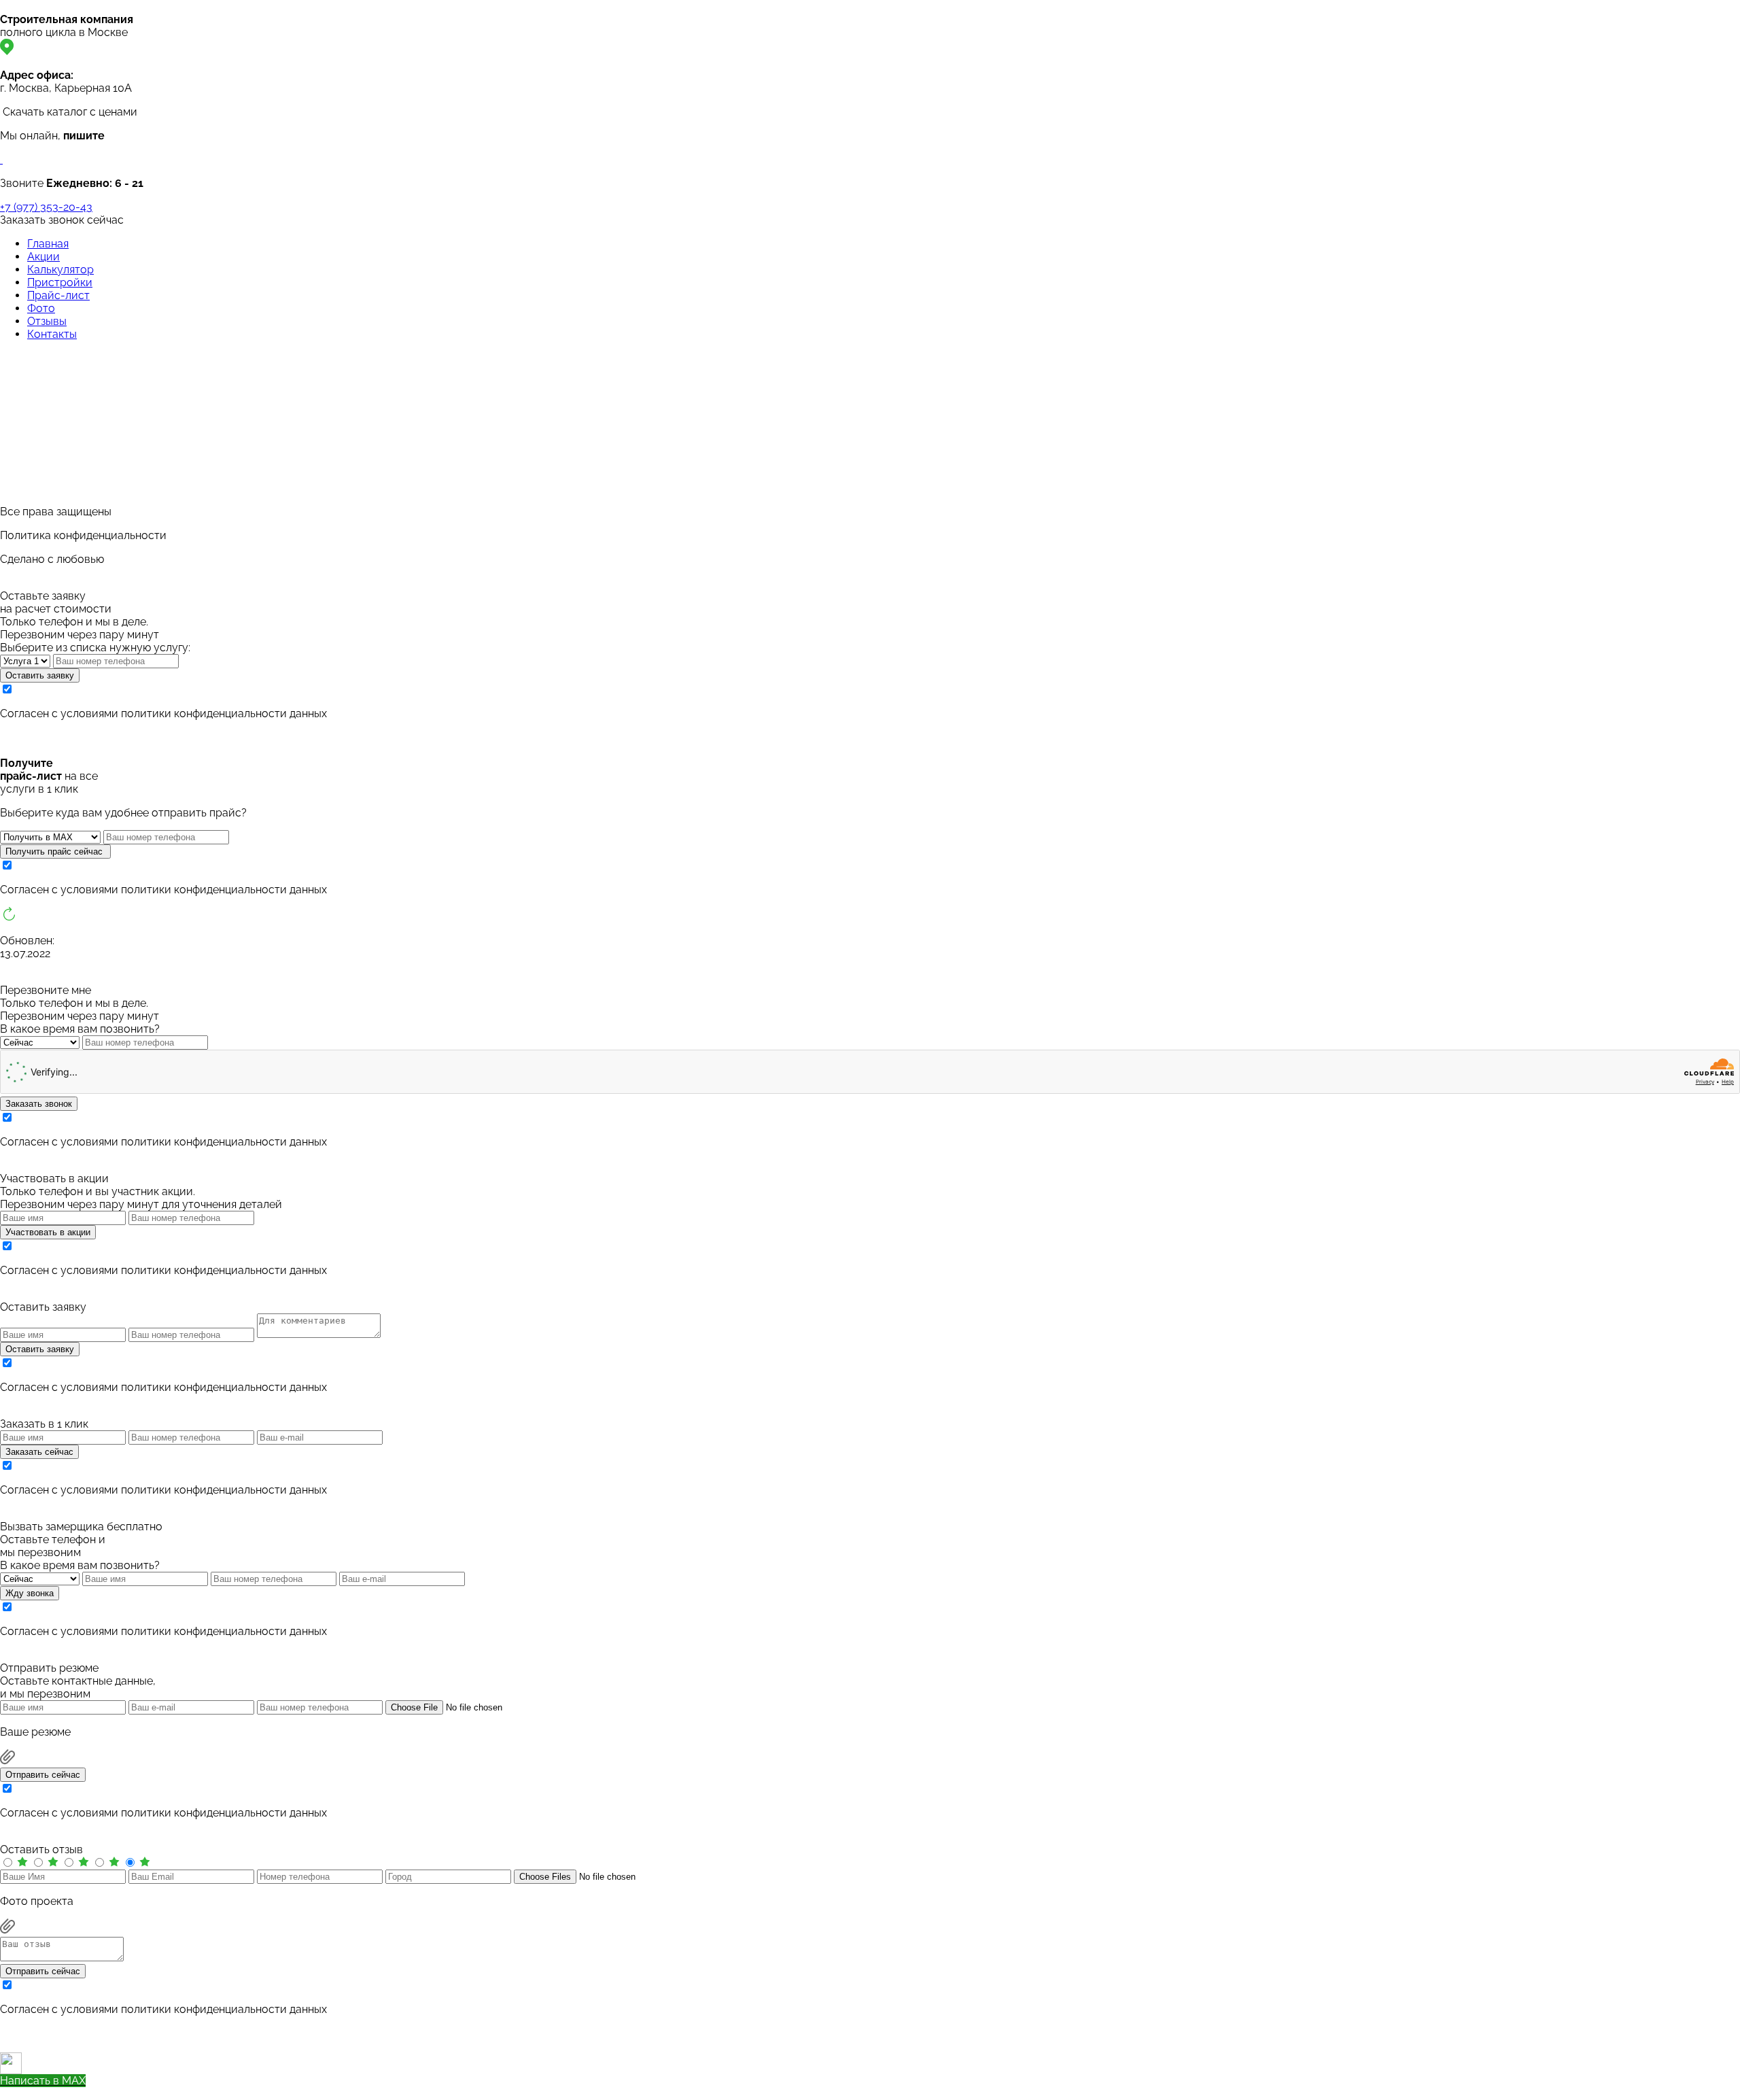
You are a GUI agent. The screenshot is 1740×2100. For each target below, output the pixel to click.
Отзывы (47, 321)
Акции (43, 257)
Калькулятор (60, 270)
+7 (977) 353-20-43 (46, 207)
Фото (41, 308)
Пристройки (60, 282)
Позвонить (29, 2094)
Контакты (52, 334)
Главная (48, 244)
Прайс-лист (58, 295)
